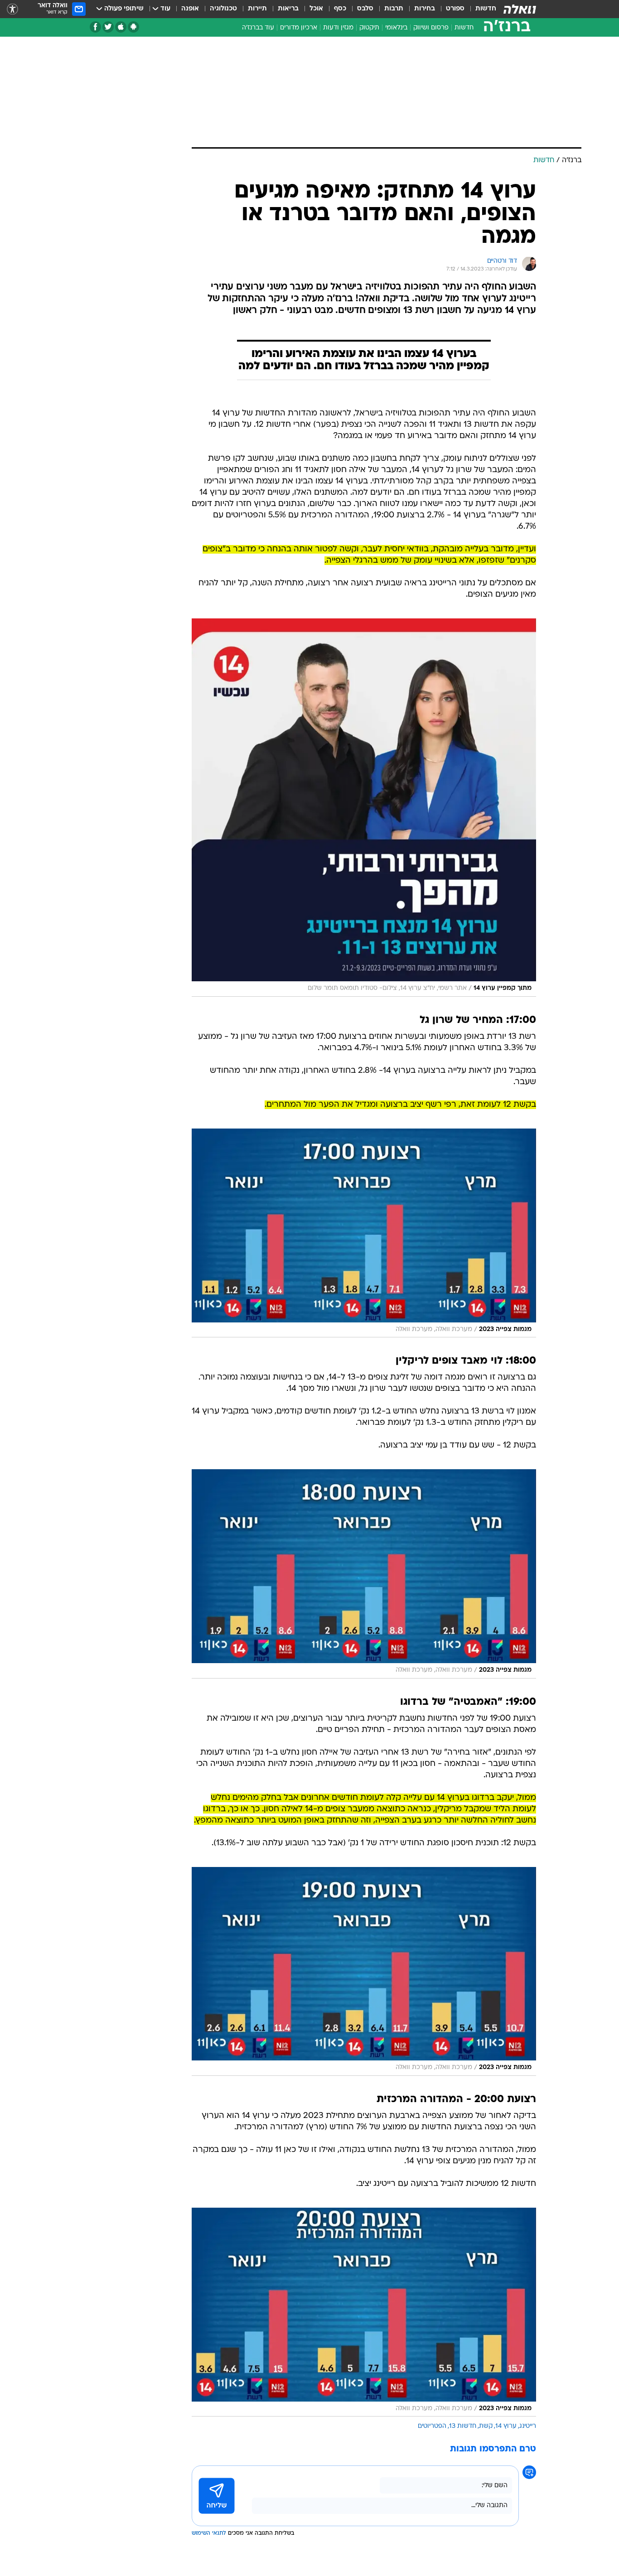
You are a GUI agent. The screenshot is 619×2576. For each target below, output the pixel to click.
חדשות (486, 9)
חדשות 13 (463, 2426)
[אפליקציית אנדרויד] (133, 27)
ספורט (455, 9)
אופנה (190, 9)
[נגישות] (12, 9)
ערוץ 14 (506, 2426)
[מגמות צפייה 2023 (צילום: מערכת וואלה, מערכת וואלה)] (364, 1233)
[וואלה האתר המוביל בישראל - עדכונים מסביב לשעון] (520, 9)
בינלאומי (396, 28)
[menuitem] (480, 9)
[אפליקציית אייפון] (121, 27)
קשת (486, 2426)
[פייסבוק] (95, 27)
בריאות (288, 9)
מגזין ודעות (338, 28)
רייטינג (528, 2426)
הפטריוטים (432, 2426)
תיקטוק (369, 28)
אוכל (316, 9)
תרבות (394, 9)
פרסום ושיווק (431, 28)
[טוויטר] (108, 27)
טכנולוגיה (223, 9)
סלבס (365, 9)
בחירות (425, 9)
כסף (340, 9)
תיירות (257, 9)
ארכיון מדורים (299, 28)
